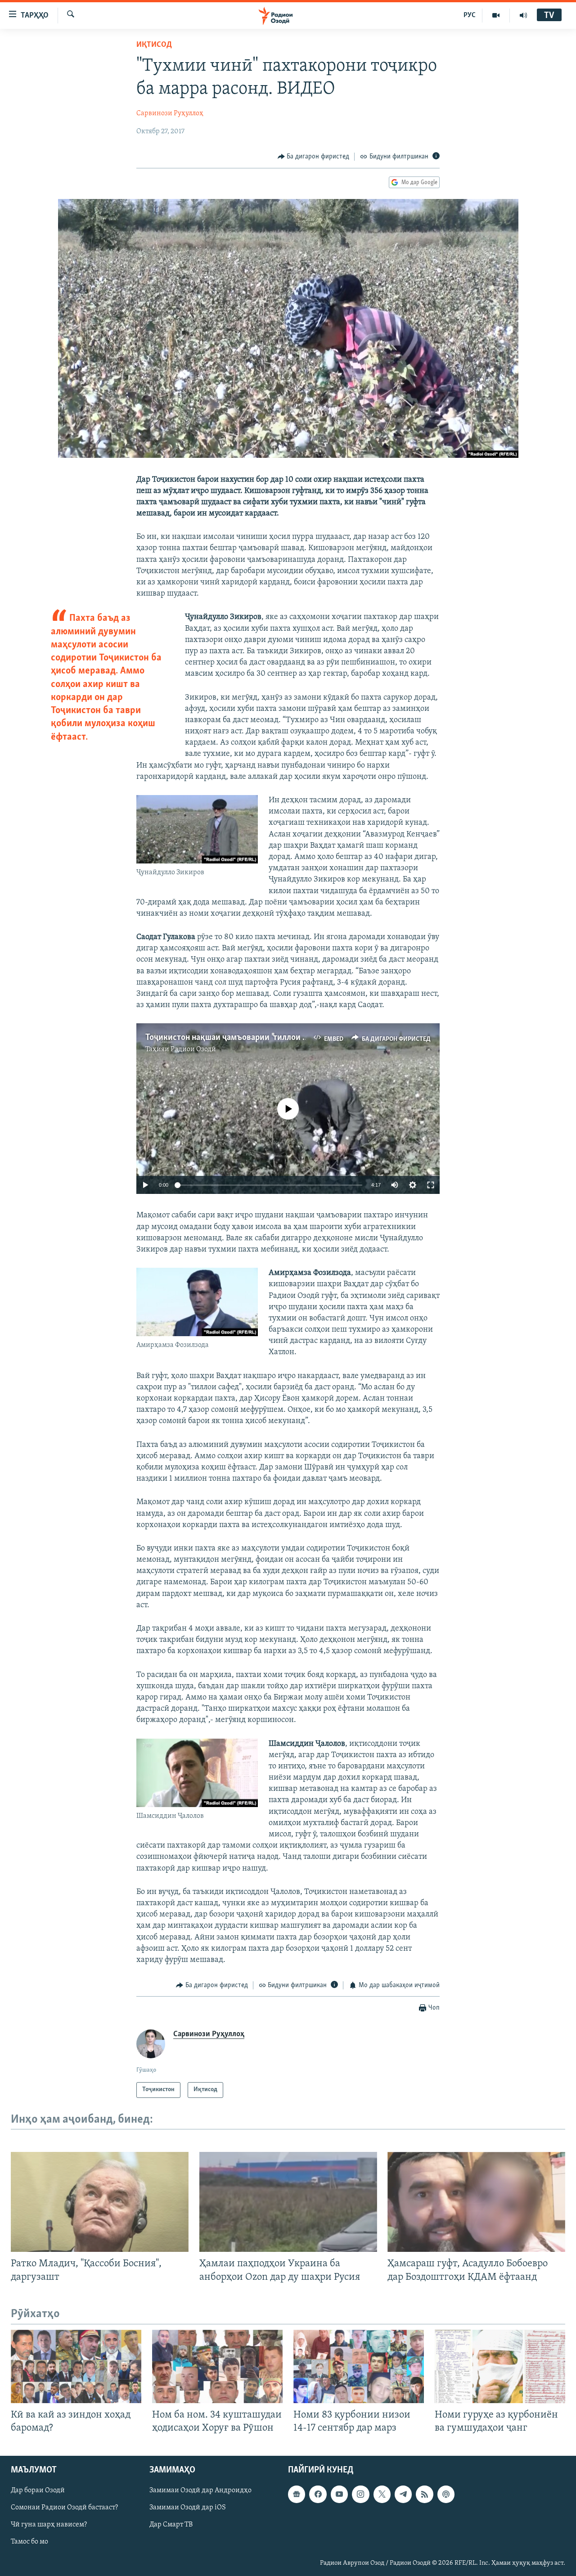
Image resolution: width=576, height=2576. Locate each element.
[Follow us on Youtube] (339, 2494)
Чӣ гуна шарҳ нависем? (49, 2525)
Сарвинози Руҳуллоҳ (170, 113)
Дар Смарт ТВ (171, 2525)
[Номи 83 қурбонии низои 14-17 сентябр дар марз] (359, 2366)
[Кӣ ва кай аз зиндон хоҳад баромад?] (76, 2366)
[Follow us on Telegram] (403, 2494)
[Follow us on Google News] (297, 2494)
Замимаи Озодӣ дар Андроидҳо (200, 2490)
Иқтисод (154, 45)
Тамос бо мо (29, 2542)
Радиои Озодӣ (193, 1049)
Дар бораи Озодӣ (38, 2490)
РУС (470, 15)
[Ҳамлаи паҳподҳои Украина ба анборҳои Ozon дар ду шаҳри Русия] (288, 2202)
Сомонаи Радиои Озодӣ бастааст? (64, 2508)
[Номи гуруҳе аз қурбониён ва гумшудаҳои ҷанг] (500, 2366)
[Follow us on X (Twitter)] (382, 2494)
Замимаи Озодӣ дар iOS (188, 2508)
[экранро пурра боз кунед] (431, 1185)
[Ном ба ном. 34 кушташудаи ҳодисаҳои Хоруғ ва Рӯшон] (217, 2366)
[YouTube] (496, 15)
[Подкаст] (446, 2494)
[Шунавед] (523, 15)
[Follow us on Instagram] (360, 2494)
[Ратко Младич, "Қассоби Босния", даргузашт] (100, 2202)
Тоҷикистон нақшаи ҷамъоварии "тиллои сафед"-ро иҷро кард (262, 1038)
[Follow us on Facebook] (318, 2494)
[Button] (314, 157)
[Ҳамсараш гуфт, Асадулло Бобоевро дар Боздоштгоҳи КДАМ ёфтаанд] (476, 2202)
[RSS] (424, 2494)
